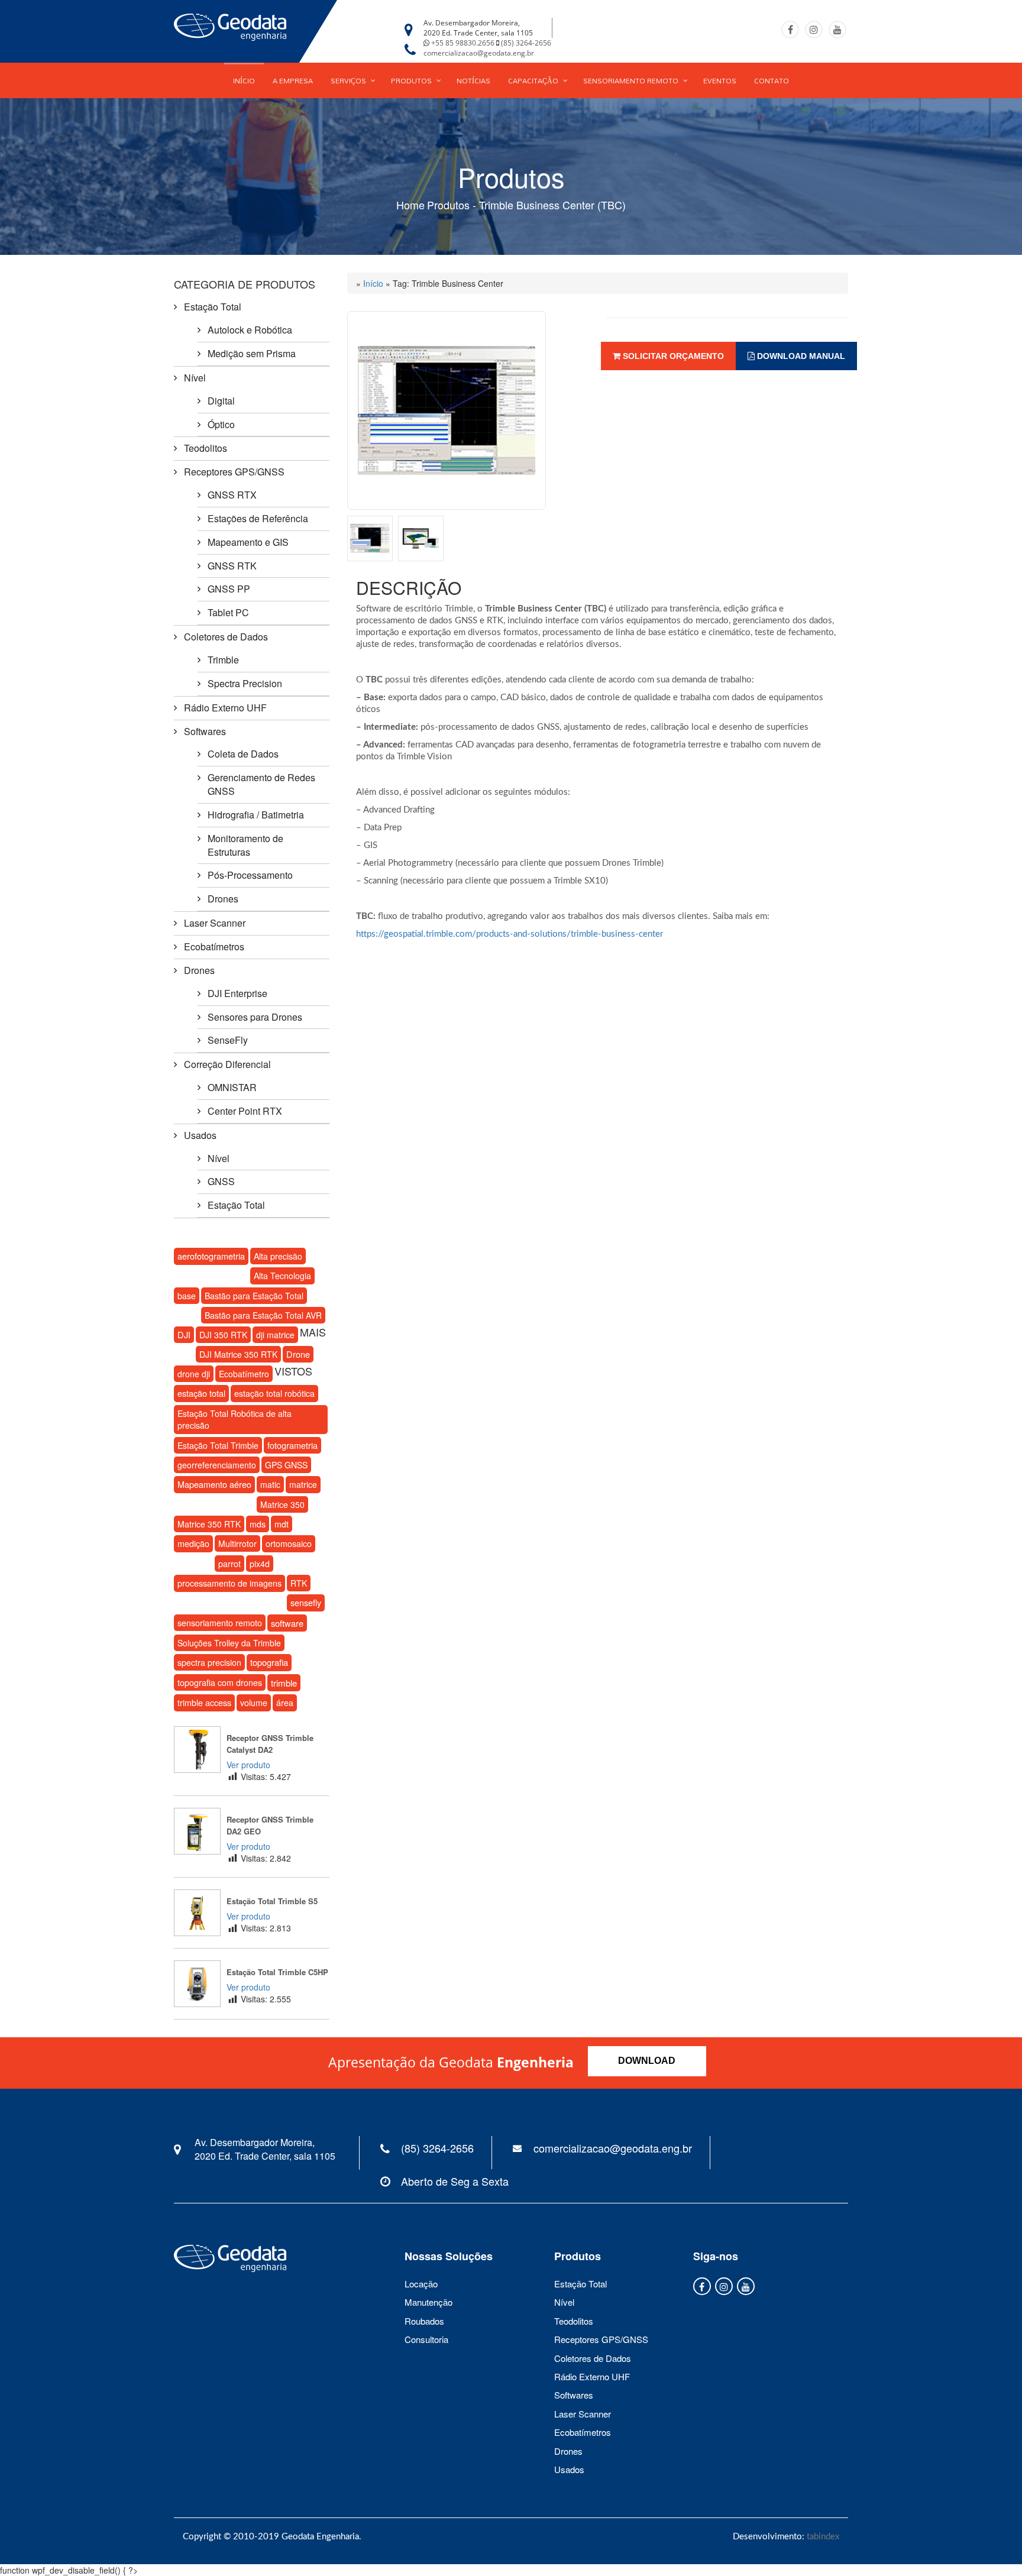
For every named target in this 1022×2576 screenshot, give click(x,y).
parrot (229, 1564)
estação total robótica (274, 1393)
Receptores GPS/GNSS (234, 472)
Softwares (205, 731)
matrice (303, 1484)
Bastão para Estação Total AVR (263, 1315)
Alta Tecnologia (282, 1276)
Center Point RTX (245, 1111)
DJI (184, 1334)
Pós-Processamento (250, 875)
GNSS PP (229, 589)
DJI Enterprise (237, 993)
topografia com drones (220, 1682)
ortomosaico (289, 1543)
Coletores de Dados (226, 637)
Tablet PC (228, 612)
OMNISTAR (232, 1087)
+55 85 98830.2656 (463, 43)
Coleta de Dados (243, 754)
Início (373, 283)
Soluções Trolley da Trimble (229, 1643)
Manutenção (428, 2302)
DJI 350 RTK (223, 1335)
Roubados (424, 2321)
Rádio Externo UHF (225, 708)
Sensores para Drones (255, 1017)
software (287, 1623)
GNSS (221, 1181)
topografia (269, 1662)
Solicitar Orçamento (672, 356)
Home (410, 205)
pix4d (260, 1564)
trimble (284, 1683)
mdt (282, 1524)
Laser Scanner (215, 923)
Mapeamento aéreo (214, 1484)
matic (270, 1484)
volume (254, 1703)
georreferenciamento (217, 1465)
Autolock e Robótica (250, 330)
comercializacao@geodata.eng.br (479, 53)
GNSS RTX (232, 495)
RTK (299, 1583)
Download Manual (800, 356)
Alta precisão (278, 1256)
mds (258, 1524)
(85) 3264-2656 (526, 43)
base (187, 1296)
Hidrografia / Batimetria (256, 815)
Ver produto (248, 1765)
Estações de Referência (258, 518)
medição (193, 1543)
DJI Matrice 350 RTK (238, 1354)
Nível (195, 378)
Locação (421, 2284)
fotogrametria (292, 1445)
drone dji (194, 1374)
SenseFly (228, 1040)
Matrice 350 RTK (209, 1524)
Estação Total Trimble (218, 1445)
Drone (298, 1354)
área (285, 1703)
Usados (200, 1135)
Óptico (221, 424)
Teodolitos (206, 448)
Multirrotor (237, 1543)
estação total (201, 1393)
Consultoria (426, 2339)
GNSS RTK (232, 566)
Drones (223, 899)
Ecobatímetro (244, 1374)
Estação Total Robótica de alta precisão (235, 1419)
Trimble (223, 660)
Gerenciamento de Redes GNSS (261, 784)
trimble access (204, 1703)
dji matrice (275, 1335)
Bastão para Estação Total (254, 1296)
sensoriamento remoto (220, 1623)
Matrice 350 (282, 1504)
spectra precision (209, 1662)
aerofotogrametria (211, 1256)
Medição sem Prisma (252, 353)
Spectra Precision (245, 683)
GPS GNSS (286, 1465)
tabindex (823, 2537)
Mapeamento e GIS (248, 542)
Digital (221, 401)
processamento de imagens (229, 1583)
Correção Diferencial (227, 1064)
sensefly (306, 1602)
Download (647, 2061)
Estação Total (213, 307)
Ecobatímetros (214, 946)
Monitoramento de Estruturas (245, 845)
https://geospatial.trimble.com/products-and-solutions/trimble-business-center (510, 934)
